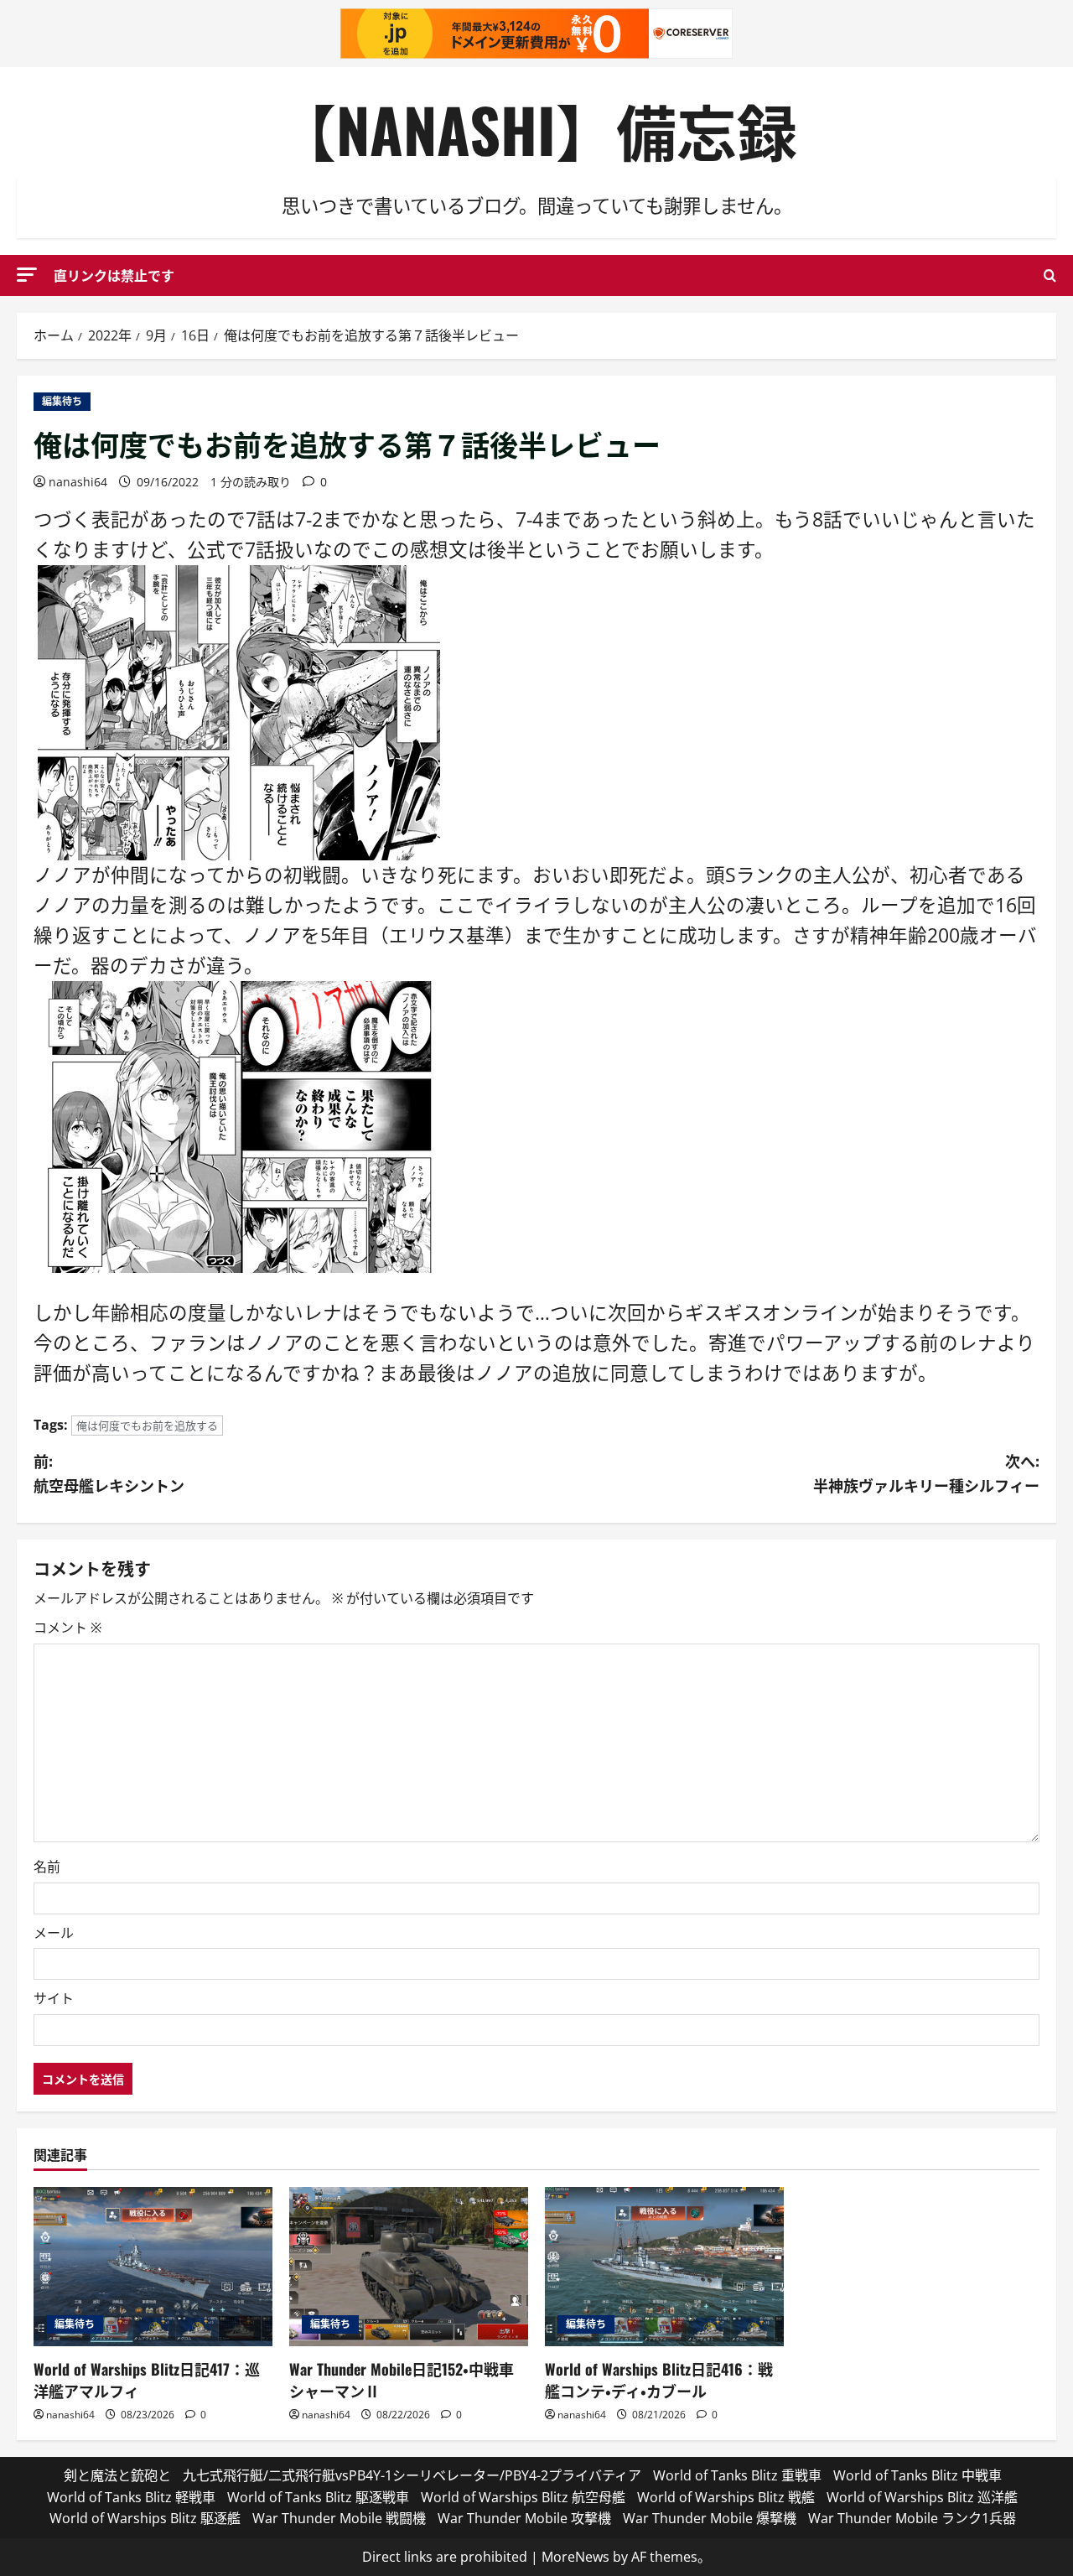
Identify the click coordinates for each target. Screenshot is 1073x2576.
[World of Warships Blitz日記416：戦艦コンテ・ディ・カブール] (664, 2267)
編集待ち (62, 401)
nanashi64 (78, 482)
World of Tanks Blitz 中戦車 (917, 2475)
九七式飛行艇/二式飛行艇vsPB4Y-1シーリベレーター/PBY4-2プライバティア (412, 2475)
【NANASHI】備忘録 (536, 129)
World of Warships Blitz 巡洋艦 (922, 2497)
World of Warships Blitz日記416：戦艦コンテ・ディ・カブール (659, 2379)
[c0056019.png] (239, 1125)
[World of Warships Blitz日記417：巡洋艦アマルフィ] (153, 2267)
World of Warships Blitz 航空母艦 (523, 2497)
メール (54, 1933)
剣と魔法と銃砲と (117, 2475)
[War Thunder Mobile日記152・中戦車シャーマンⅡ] (409, 2267)
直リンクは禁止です (114, 275)
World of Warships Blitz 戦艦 (726, 2497)
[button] (27, 275)
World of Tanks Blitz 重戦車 (737, 2475)
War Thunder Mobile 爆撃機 (710, 2518)
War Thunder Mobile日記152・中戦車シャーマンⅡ (402, 2379)
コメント (67, 1628)
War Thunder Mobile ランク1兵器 (912, 2518)
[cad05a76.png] (239, 711)
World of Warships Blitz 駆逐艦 (145, 2518)
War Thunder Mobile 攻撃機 (524, 2518)
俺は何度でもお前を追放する (147, 1426)
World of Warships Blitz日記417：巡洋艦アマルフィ (147, 2379)
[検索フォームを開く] (1050, 275)
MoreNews (575, 2557)
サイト (54, 1998)
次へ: (926, 1473)
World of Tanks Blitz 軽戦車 (131, 2497)
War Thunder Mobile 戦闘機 (339, 2518)
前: (109, 1473)
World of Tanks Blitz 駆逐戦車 (318, 2497)
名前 (47, 1867)
